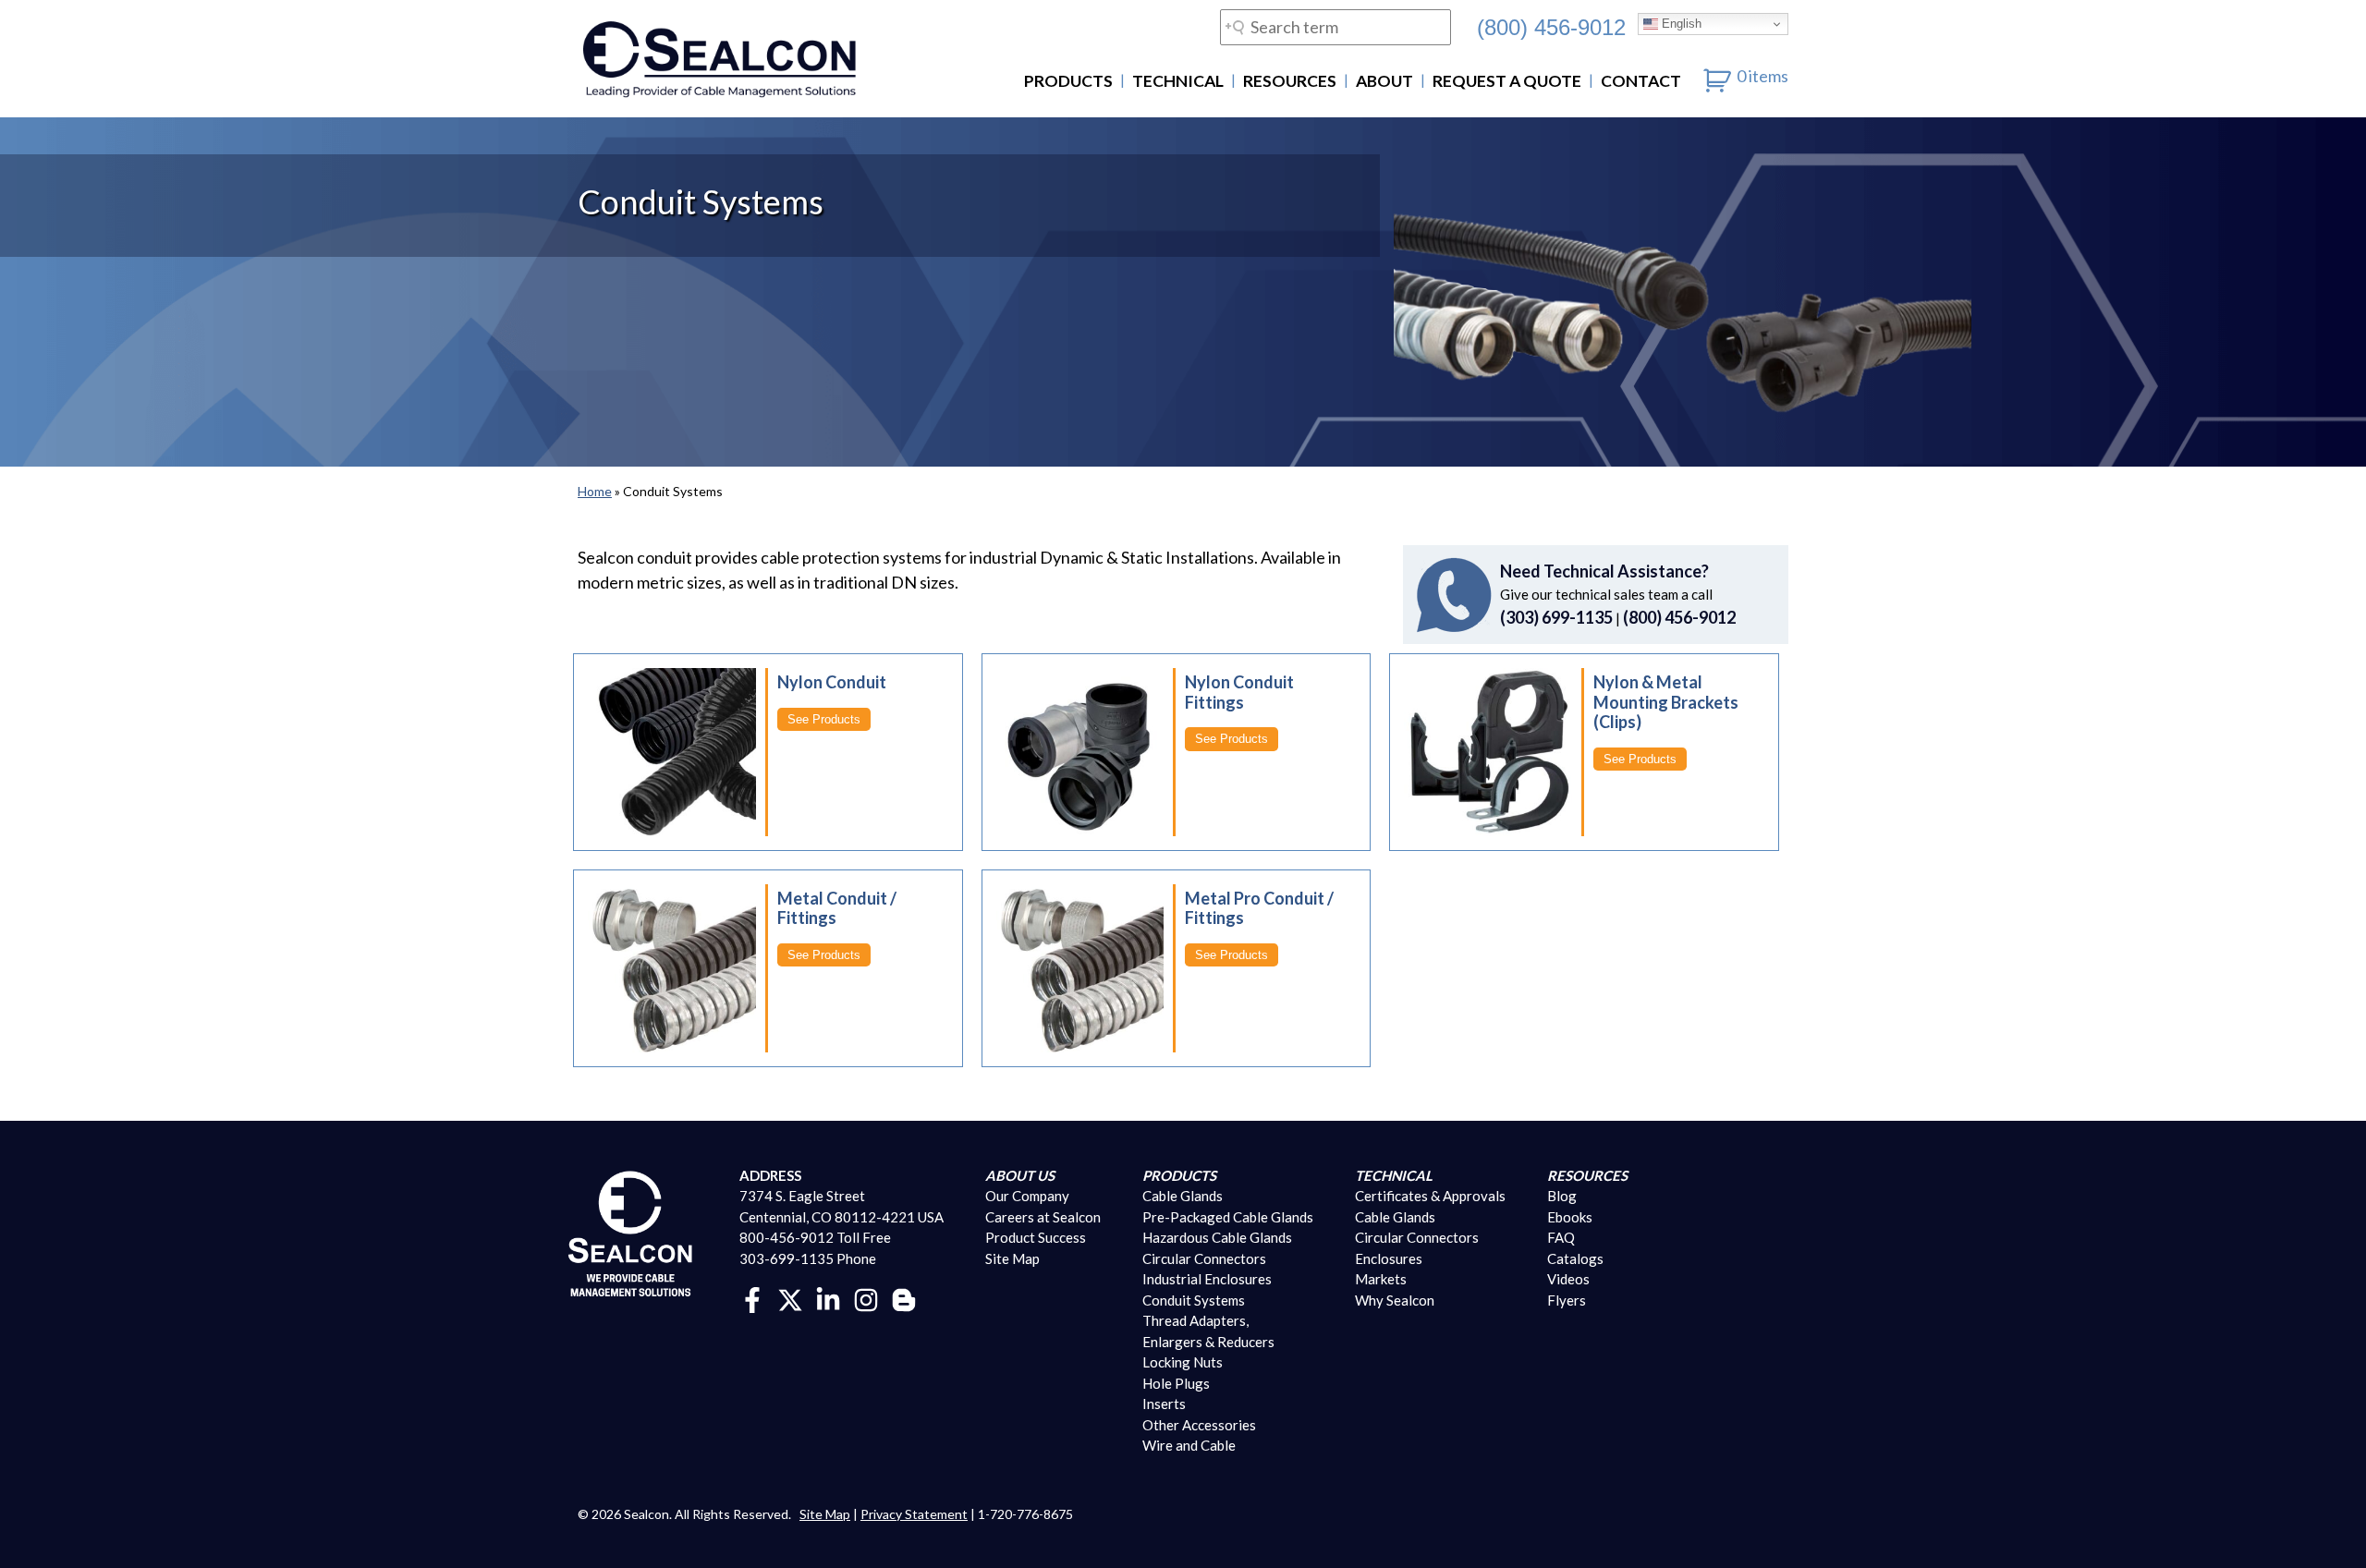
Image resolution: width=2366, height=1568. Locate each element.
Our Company (1027, 1196)
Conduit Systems (1194, 1300)
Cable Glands (1183, 1196)
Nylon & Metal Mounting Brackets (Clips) (1666, 702)
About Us (1020, 1175)
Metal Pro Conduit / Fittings (1259, 908)
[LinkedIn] (828, 1298)
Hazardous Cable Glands (1217, 1237)
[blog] (904, 1298)
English (1680, 24)
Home (595, 491)
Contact (1641, 81)
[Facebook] (752, 1298)
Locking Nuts (1183, 1362)
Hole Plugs (1176, 1383)
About (1384, 81)
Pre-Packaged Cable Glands (1228, 1217)
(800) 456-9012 (1551, 27)
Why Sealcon (1395, 1300)
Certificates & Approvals (1430, 1196)
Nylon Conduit (832, 682)
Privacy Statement (914, 1514)
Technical (1178, 81)
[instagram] (866, 1298)
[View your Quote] (1718, 76)
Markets (1381, 1279)
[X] (790, 1298)
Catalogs (1575, 1258)
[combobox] (1335, 27)
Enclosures (1389, 1258)
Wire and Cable (1189, 1445)
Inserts (1164, 1404)
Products (1068, 81)
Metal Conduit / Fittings (837, 908)
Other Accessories (1199, 1425)
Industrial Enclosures (1207, 1279)
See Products (824, 719)
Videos (1568, 1279)
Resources (1290, 81)
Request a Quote (1507, 81)
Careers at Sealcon (1043, 1217)
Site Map (1012, 1258)
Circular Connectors (1204, 1258)
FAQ (1561, 1237)
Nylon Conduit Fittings (1239, 692)
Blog (1562, 1196)
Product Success (1036, 1237)
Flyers (1567, 1300)
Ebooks (1570, 1217)
